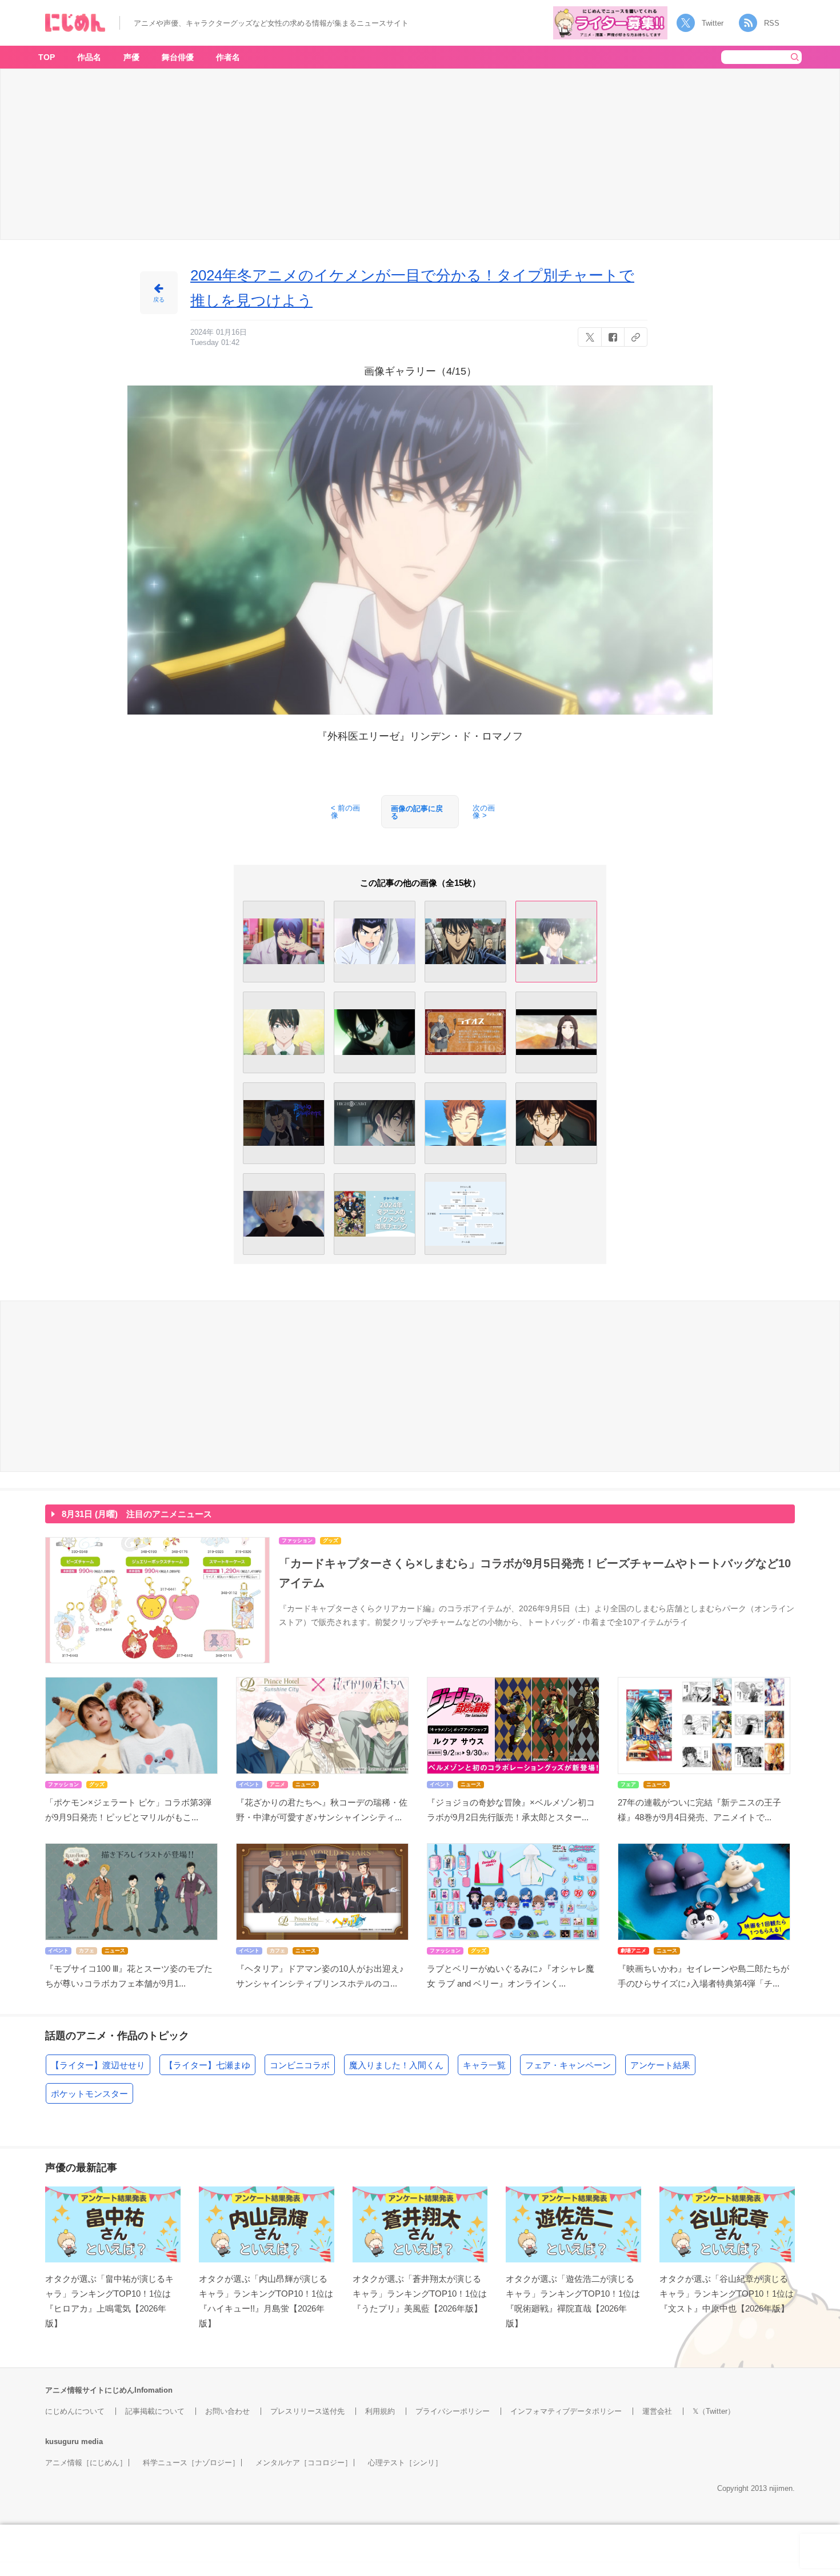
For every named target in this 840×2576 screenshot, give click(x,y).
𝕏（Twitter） (714, 2411)
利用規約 (380, 2411)
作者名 (228, 57)
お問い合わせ (227, 2411)
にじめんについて (75, 2411)
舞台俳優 (178, 57)
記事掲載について (155, 2411)
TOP (47, 57)
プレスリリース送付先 (307, 2411)
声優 (131, 57)
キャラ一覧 (484, 2065)
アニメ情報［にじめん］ (86, 2463)
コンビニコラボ (300, 2065)
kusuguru (62, 2441)
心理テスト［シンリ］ (405, 2463)
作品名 (89, 57)
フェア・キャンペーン (568, 2065)
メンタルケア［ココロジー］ (304, 2463)
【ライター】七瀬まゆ (207, 2065)
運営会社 (657, 2411)
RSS (772, 23)
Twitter (713, 23)
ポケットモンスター (89, 2094)
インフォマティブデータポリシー (566, 2411)
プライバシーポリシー (453, 2411)
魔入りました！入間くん (396, 2065)
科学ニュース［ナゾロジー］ (191, 2463)
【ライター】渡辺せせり (98, 2065)
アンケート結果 (660, 2065)
